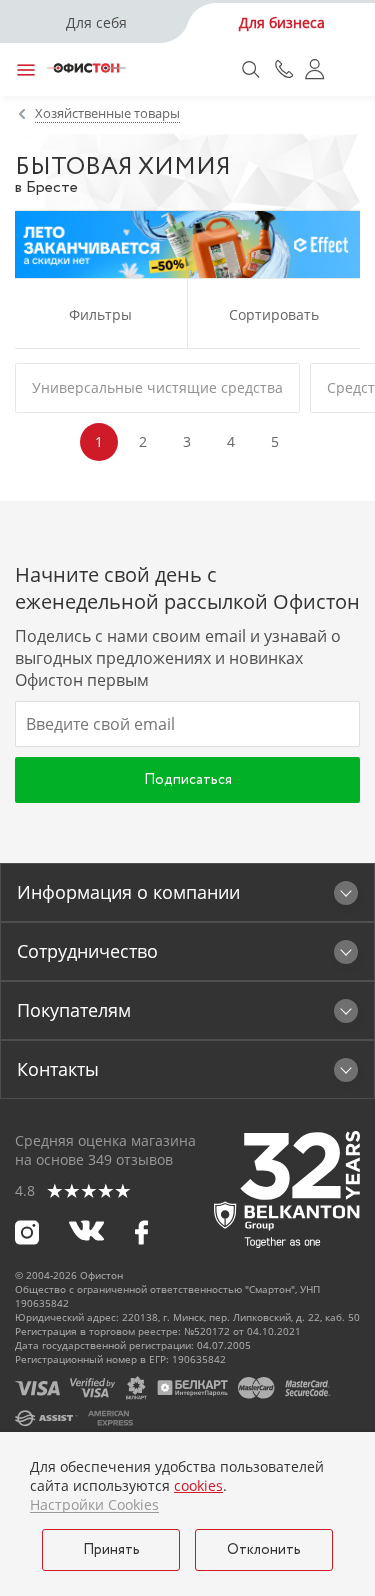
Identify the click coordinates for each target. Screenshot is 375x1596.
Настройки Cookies (94, 1505)
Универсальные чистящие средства (157, 387)
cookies (198, 1485)
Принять (111, 1550)
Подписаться (188, 780)
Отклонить (264, 1550)
